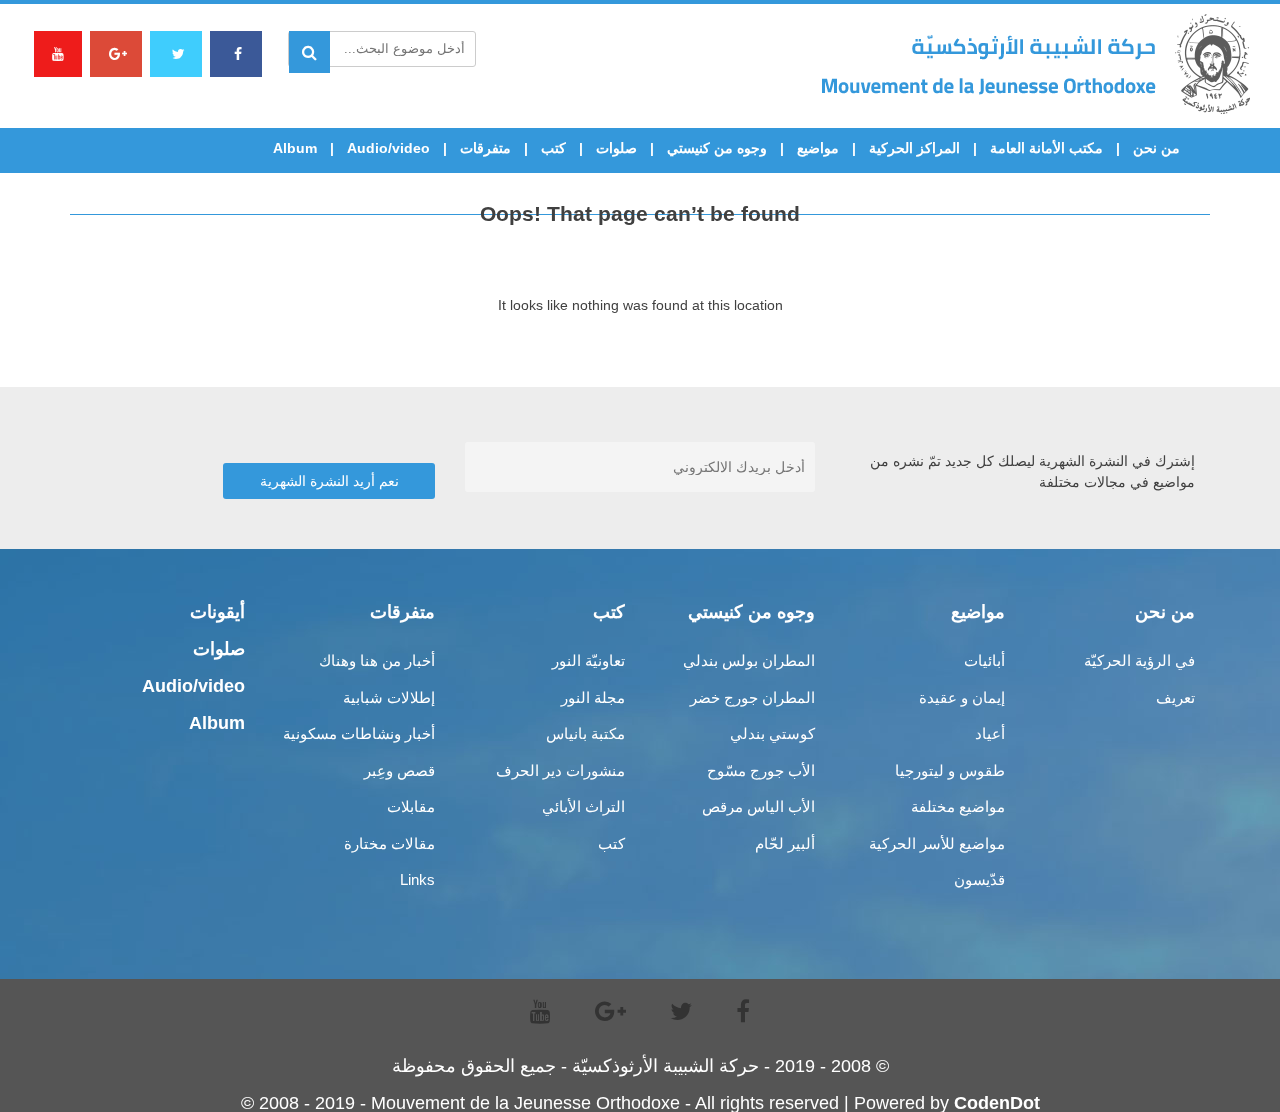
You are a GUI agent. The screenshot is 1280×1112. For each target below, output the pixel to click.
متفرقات (485, 148)
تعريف (1175, 697)
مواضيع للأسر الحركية (937, 843)
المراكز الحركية (914, 148)
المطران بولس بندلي (749, 660)
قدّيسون (979, 879)
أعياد (990, 733)
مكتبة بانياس (585, 733)
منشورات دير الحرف (560, 770)
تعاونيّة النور (588, 660)
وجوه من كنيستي (717, 148)
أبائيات (984, 660)
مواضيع (818, 148)
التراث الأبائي (583, 806)
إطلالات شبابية (389, 697)
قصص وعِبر (399, 770)
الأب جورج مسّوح (761, 770)
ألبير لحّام (785, 843)
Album (295, 148)
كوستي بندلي (772, 733)
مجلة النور (593, 697)
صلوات (616, 148)
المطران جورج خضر (752, 697)
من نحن (1156, 148)
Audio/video (388, 148)
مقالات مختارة (389, 843)
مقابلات (411, 806)
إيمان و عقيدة (962, 697)
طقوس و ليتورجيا (950, 770)
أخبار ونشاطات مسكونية (359, 733)
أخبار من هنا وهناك (377, 660)
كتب (553, 148)
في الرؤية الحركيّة (1139, 660)
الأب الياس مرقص (758, 806)
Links (417, 879)
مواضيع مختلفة (958, 806)
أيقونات (217, 612)
